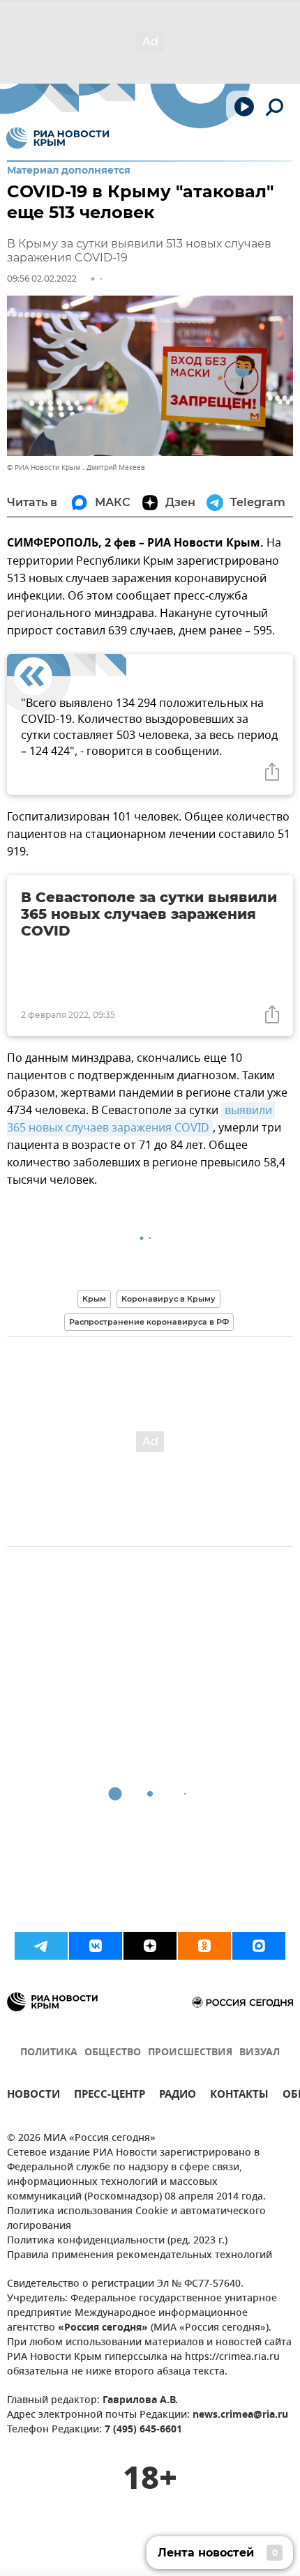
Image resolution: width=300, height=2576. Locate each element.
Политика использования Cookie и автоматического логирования (136, 2219)
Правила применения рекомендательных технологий (140, 2256)
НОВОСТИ (33, 2096)
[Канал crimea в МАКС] (259, 1946)
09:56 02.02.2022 (42, 279)
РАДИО (178, 2096)
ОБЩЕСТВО (113, 2053)
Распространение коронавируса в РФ (149, 1322)
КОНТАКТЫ (239, 2096)
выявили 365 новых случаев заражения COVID (141, 1119)
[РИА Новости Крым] (58, 138)
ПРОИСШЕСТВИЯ (190, 2053)
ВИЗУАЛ (260, 2053)
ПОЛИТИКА (49, 2053)
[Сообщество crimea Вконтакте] (96, 1946)
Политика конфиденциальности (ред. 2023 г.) (117, 2241)
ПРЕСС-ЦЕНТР (110, 2096)
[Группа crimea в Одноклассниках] (204, 1946)
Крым (94, 1299)
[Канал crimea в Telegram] (41, 1946)
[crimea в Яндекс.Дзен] (150, 1946)
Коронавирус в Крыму (168, 1299)
